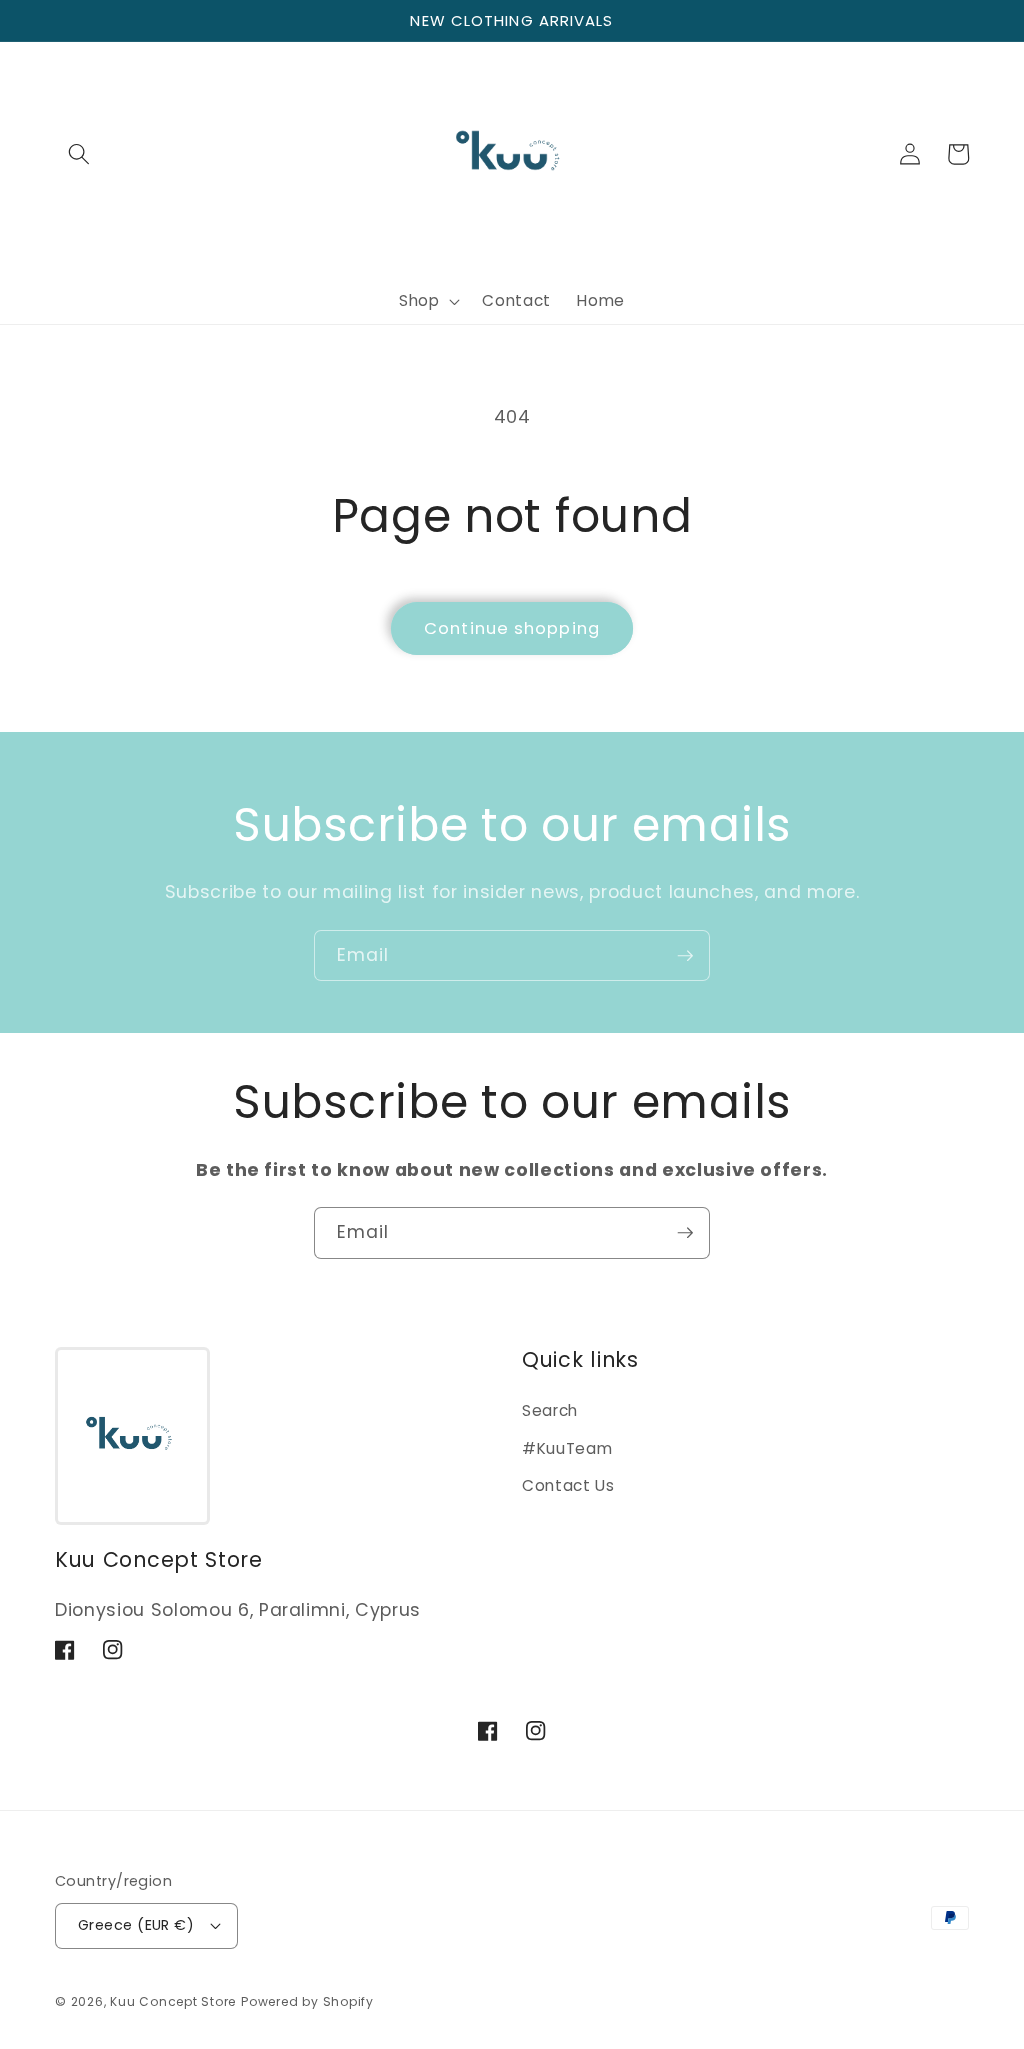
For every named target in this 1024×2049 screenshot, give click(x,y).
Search (550, 1410)
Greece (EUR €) (136, 1925)
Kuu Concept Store (173, 2001)
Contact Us (568, 1485)
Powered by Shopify (307, 2001)
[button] (79, 154)
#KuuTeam (567, 1448)
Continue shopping (512, 628)
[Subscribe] (685, 956)
